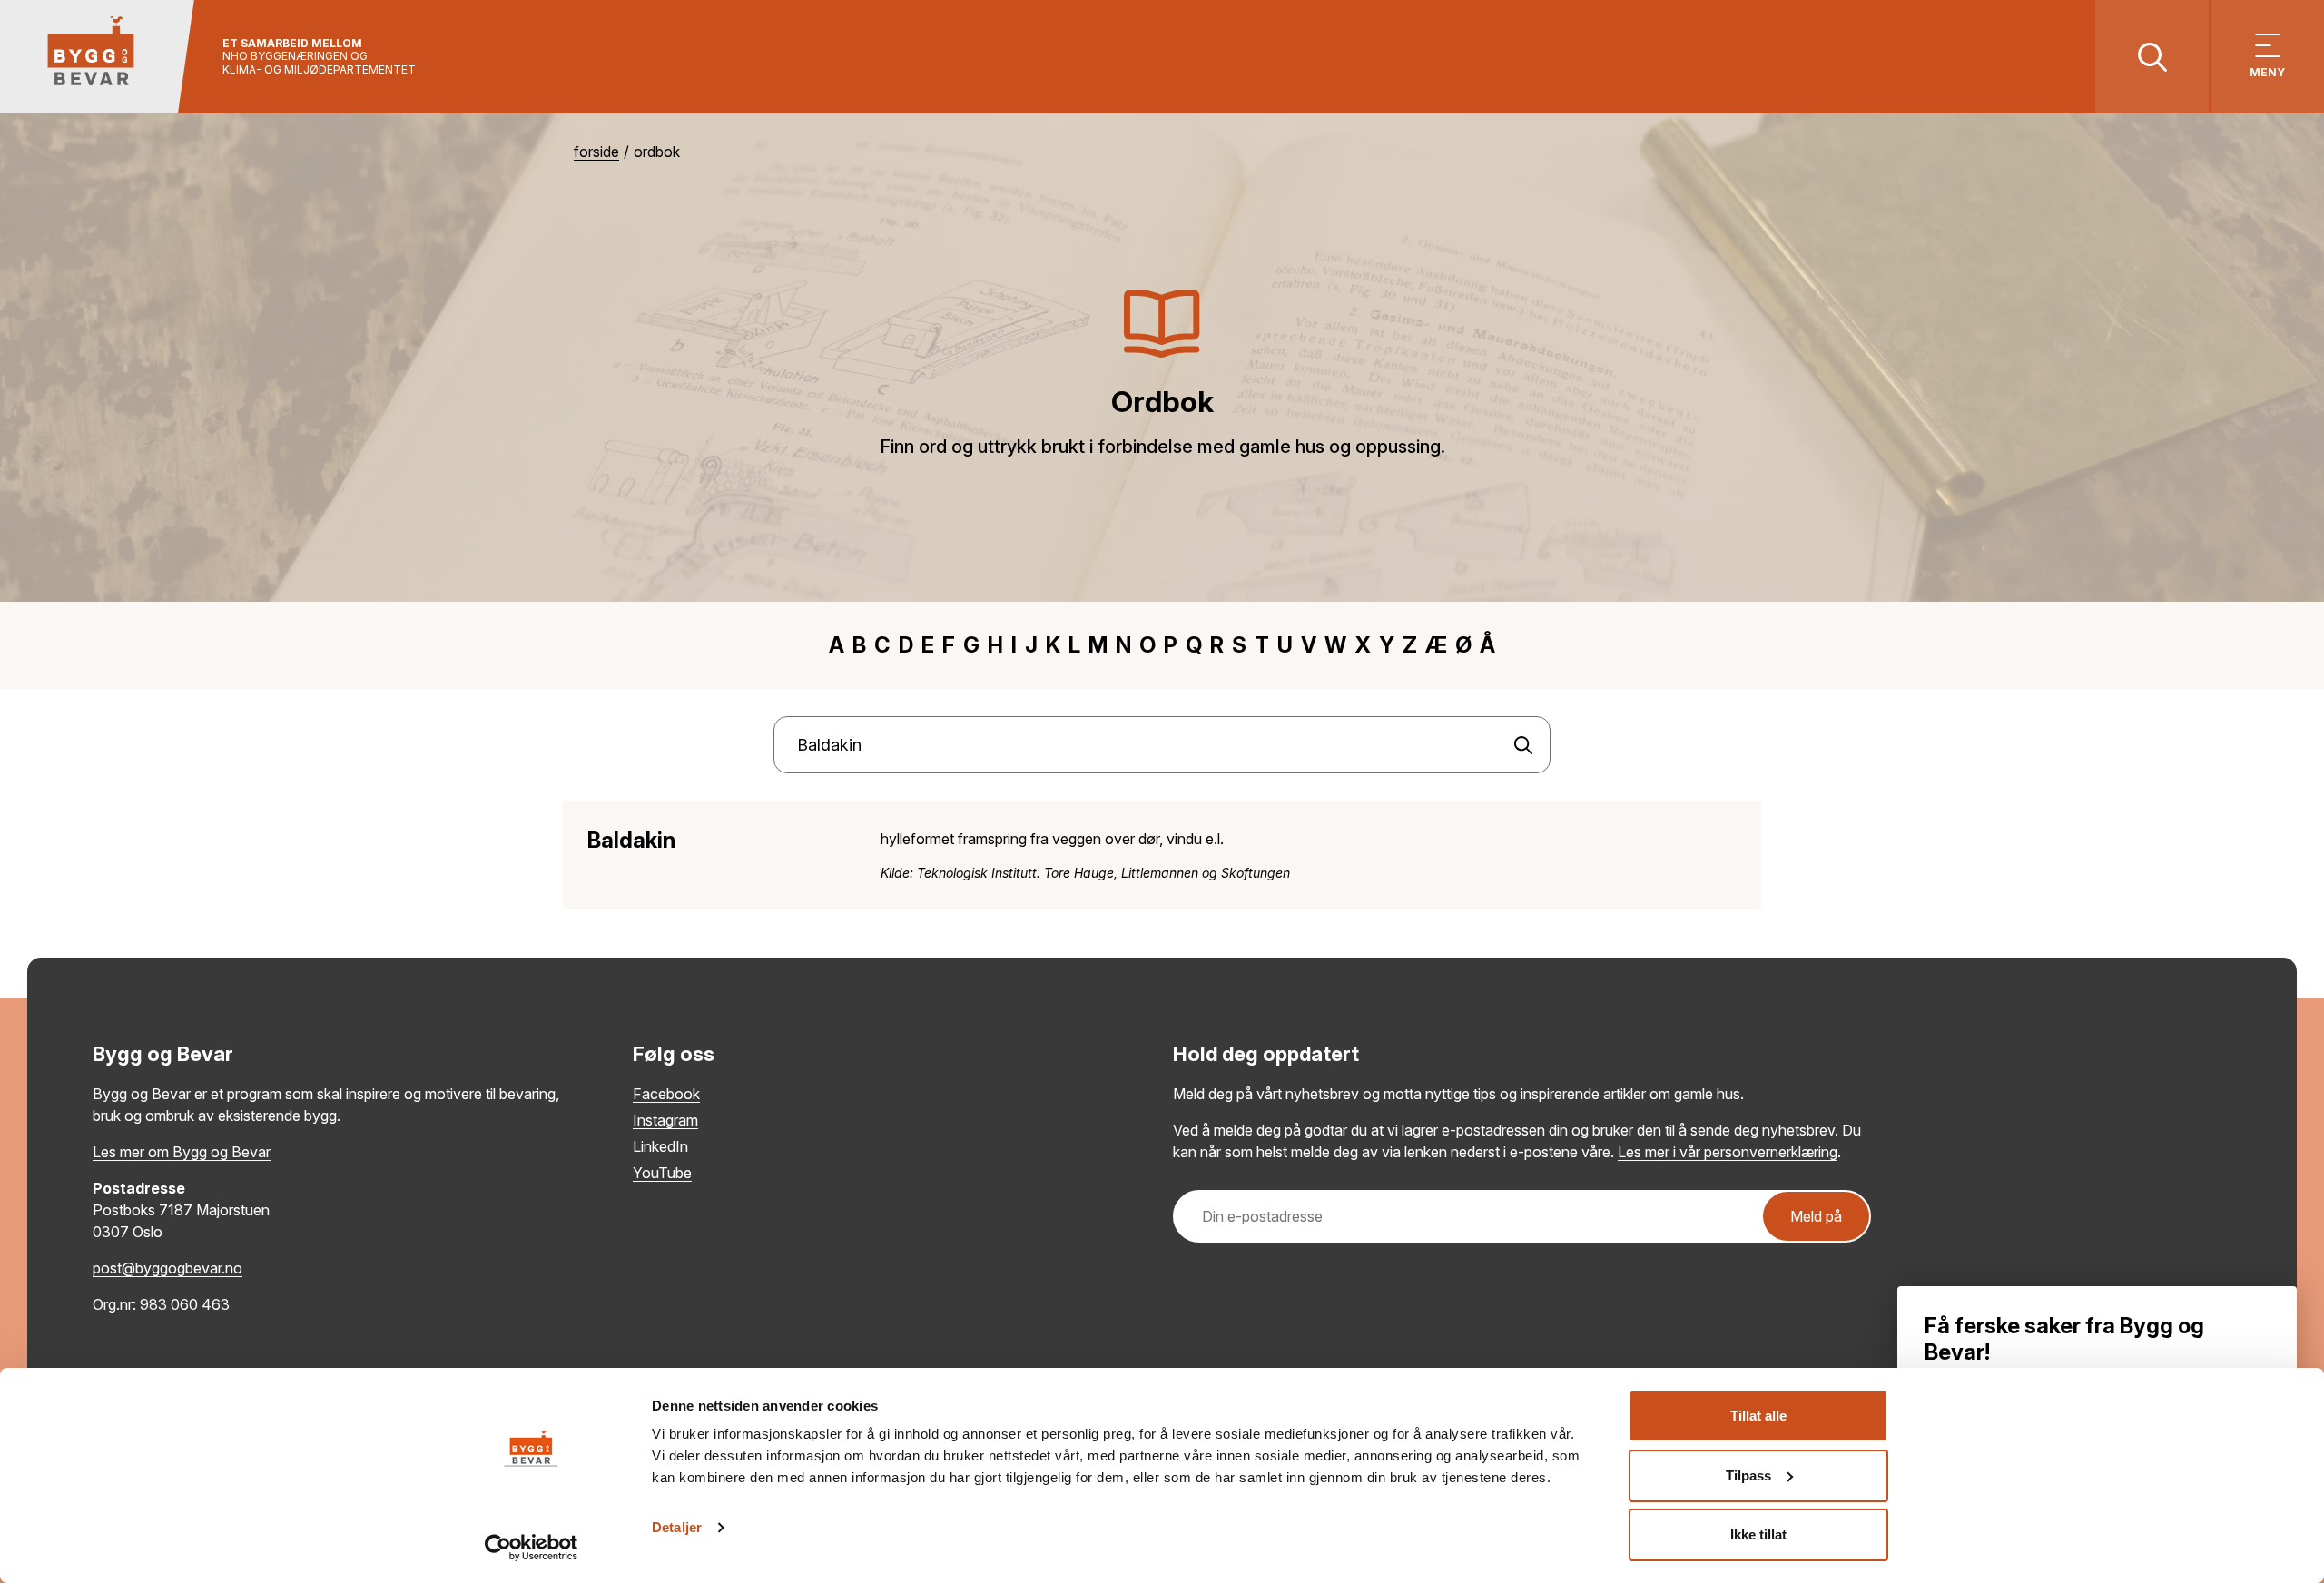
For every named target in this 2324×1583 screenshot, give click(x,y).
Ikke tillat (1758, 1534)
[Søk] (1523, 745)
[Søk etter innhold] (2152, 57)
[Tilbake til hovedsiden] (98, 57)
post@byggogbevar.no (167, 1268)
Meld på (1816, 1216)
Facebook (666, 1094)
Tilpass (1748, 1475)
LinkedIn (660, 1146)
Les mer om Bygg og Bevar (182, 1152)
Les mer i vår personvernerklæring (1728, 1152)
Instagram (665, 1120)
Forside (596, 152)
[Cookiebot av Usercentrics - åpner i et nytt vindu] (532, 1548)
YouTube (662, 1173)
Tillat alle (1758, 1416)
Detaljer (677, 1527)
